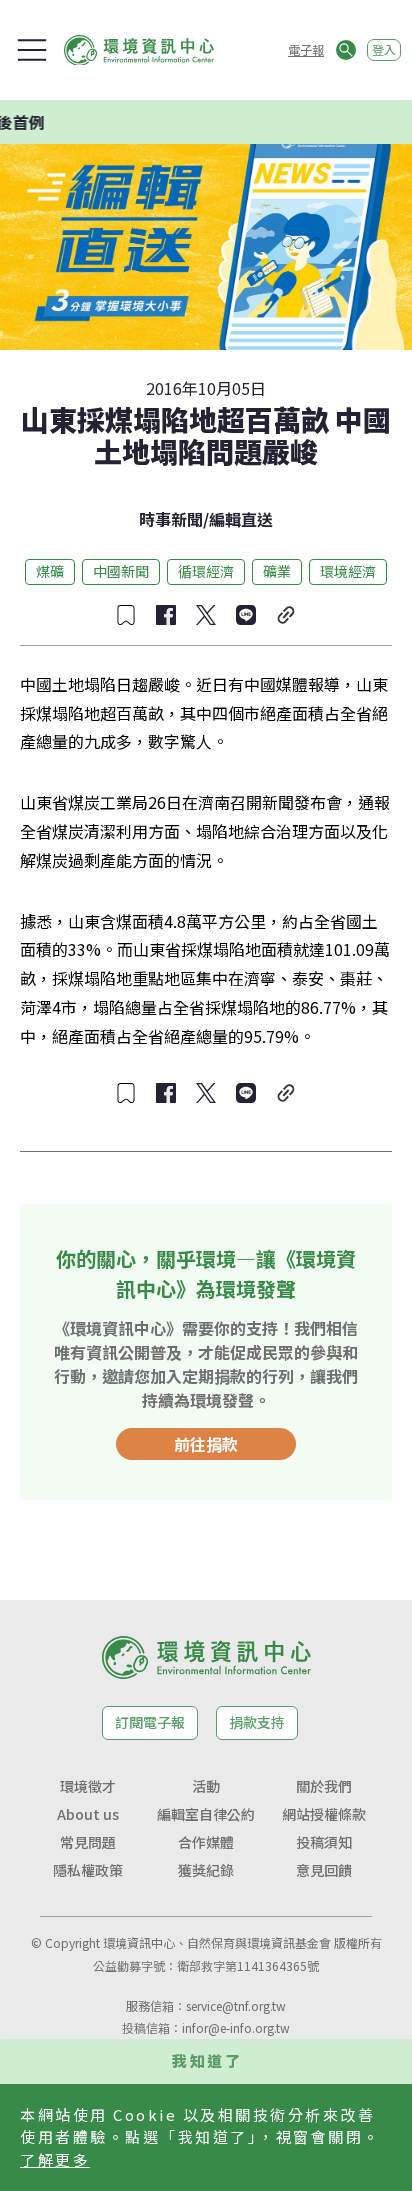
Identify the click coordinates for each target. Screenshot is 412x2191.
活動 (206, 1786)
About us (88, 1814)
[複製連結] (286, 615)
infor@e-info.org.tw (236, 2027)
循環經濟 (206, 571)
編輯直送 (241, 519)
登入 (384, 49)
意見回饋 (324, 1870)
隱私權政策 (88, 1870)
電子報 (306, 49)
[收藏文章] (126, 615)
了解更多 (55, 2159)
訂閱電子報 (150, 1722)
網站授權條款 (324, 1814)
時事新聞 (171, 519)
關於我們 (324, 1786)
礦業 (277, 571)
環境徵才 (88, 1786)
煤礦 (50, 571)
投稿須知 (324, 1842)
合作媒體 (206, 1842)
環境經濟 (348, 571)
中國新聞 (121, 571)
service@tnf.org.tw (236, 2005)
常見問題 (88, 1842)
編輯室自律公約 (206, 1814)
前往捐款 (206, 1444)
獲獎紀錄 (206, 1870)
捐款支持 (257, 1722)
